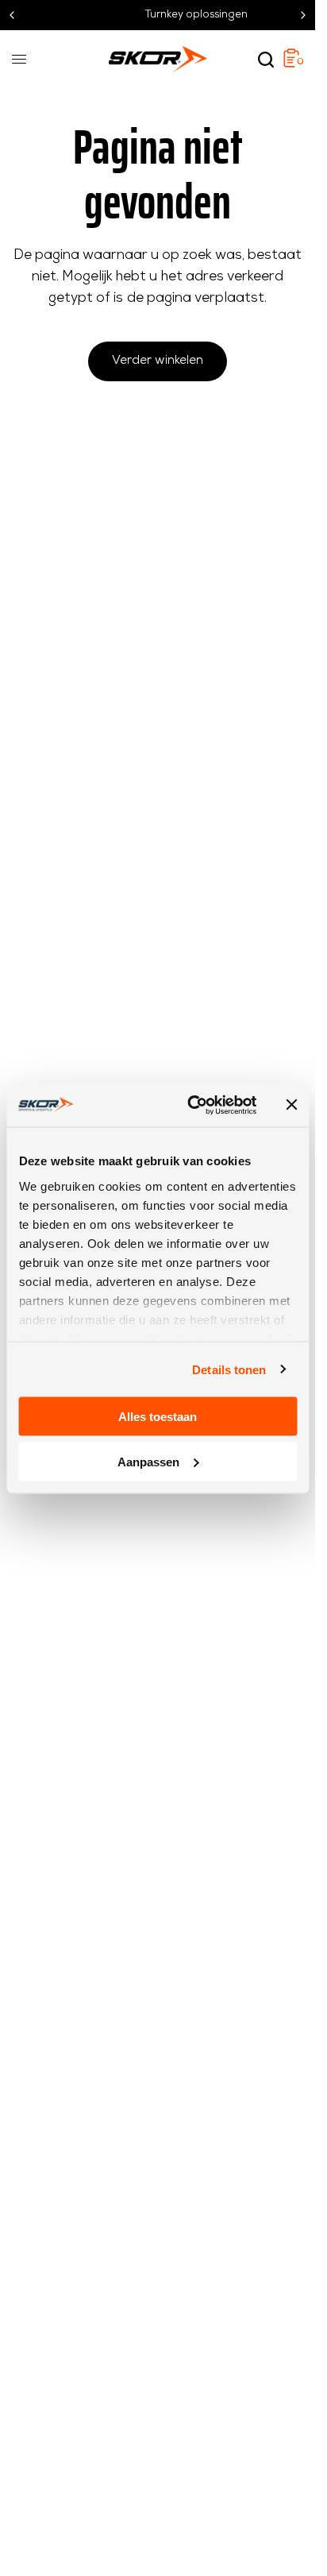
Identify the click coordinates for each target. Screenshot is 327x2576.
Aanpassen (148, 1461)
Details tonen (229, 1369)
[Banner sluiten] (291, 1105)
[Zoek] (266, 60)
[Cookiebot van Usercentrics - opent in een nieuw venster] (192, 1105)
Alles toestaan (158, 1417)
